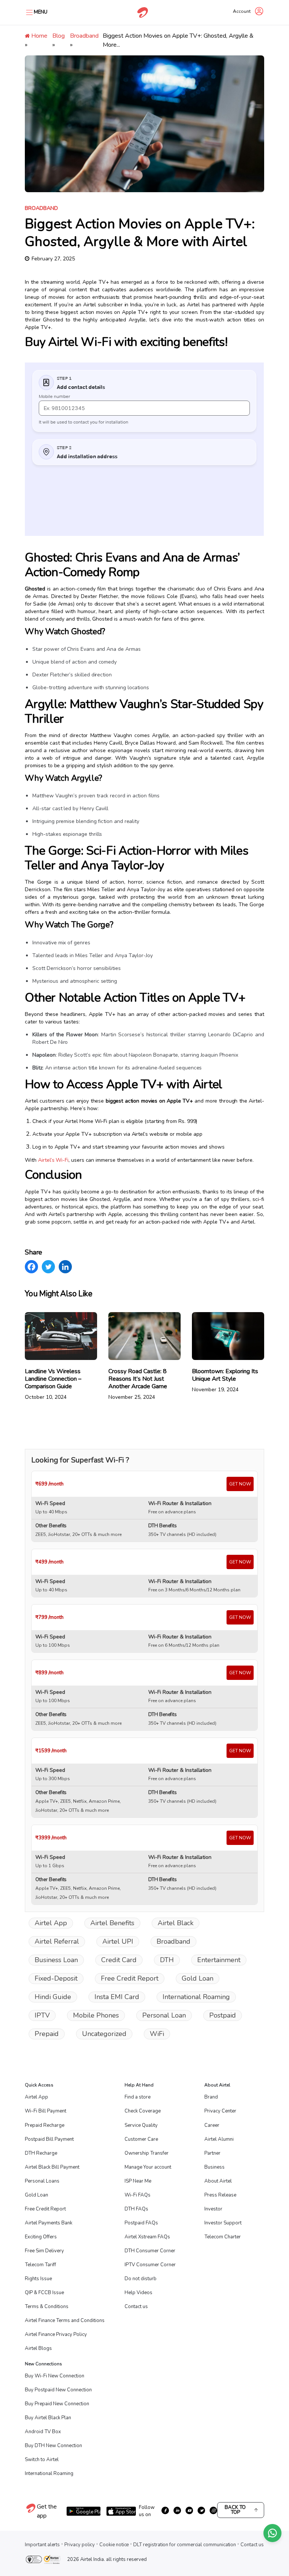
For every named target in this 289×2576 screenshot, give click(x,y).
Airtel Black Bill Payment (52, 2167)
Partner (212, 2153)
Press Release (220, 2195)
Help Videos (138, 2293)
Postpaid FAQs (141, 2223)
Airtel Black (176, 1923)
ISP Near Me (138, 2181)
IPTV (42, 2015)
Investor (213, 2209)
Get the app (47, 2511)
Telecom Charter (223, 2237)
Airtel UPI (118, 1941)
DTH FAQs (136, 2209)
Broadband (84, 36)
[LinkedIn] (65, 1267)
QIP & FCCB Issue (44, 2293)
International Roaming (196, 1997)
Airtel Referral (57, 1941)
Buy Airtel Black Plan (48, 2418)
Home (39, 36)
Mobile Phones (96, 2015)
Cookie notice (114, 2545)
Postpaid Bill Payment (49, 2139)
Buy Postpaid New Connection (58, 2390)
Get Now (240, 1484)
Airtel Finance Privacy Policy (56, 2334)
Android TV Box (43, 2432)
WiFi (157, 2034)
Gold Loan (198, 1978)
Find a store (138, 2097)
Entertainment (219, 1960)
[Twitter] (48, 1267)
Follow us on (147, 2511)
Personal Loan (164, 2015)
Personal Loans (42, 2181)
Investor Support (223, 2223)
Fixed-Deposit (56, 1978)
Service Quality (141, 2125)
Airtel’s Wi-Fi (53, 1160)
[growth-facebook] (165, 2510)
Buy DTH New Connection (53, 2446)
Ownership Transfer (147, 2153)
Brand (211, 2097)
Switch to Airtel (42, 2460)
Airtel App (51, 1923)
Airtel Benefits (112, 1923)
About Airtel (218, 2181)
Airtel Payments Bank (49, 2223)
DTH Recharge (41, 2153)
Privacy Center (220, 2111)
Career (212, 2125)
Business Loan (56, 1960)
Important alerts (42, 2545)
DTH (167, 1960)
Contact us (136, 2307)
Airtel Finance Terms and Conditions (65, 2321)
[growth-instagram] (213, 2510)
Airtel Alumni (219, 2139)
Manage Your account (148, 2167)
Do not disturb (141, 2279)
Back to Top (235, 2510)
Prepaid (47, 2034)
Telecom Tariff (40, 2265)
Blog (59, 36)
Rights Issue (38, 2279)
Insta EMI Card (117, 1997)
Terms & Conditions (47, 2307)
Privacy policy (80, 2545)
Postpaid (223, 2015)
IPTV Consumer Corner (150, 2265)
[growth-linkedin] (177, 2510)
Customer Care (141, 2139)
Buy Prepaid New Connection (57, 2404)
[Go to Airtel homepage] (143, 12)
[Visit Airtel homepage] (31, 2512)
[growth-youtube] (189, 2510)
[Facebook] (31, 1267)
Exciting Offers (41, 2237)
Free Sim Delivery (44, 2251)
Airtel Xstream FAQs (147, 2237)
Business (214, 2167)
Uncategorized (104, 2034)
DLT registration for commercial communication (185, 2545)
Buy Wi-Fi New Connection (55, 2376)
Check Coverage (143, 2111)
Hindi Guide (53, 1997)
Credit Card (119, 1960)
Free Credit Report (130, 1978)
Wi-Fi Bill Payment (46, 2111)
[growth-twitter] (201, 2510)
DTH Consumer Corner (150, 2251)
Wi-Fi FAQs (138, 2195)
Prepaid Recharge (45, 2125)
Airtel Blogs (38, 2348)
